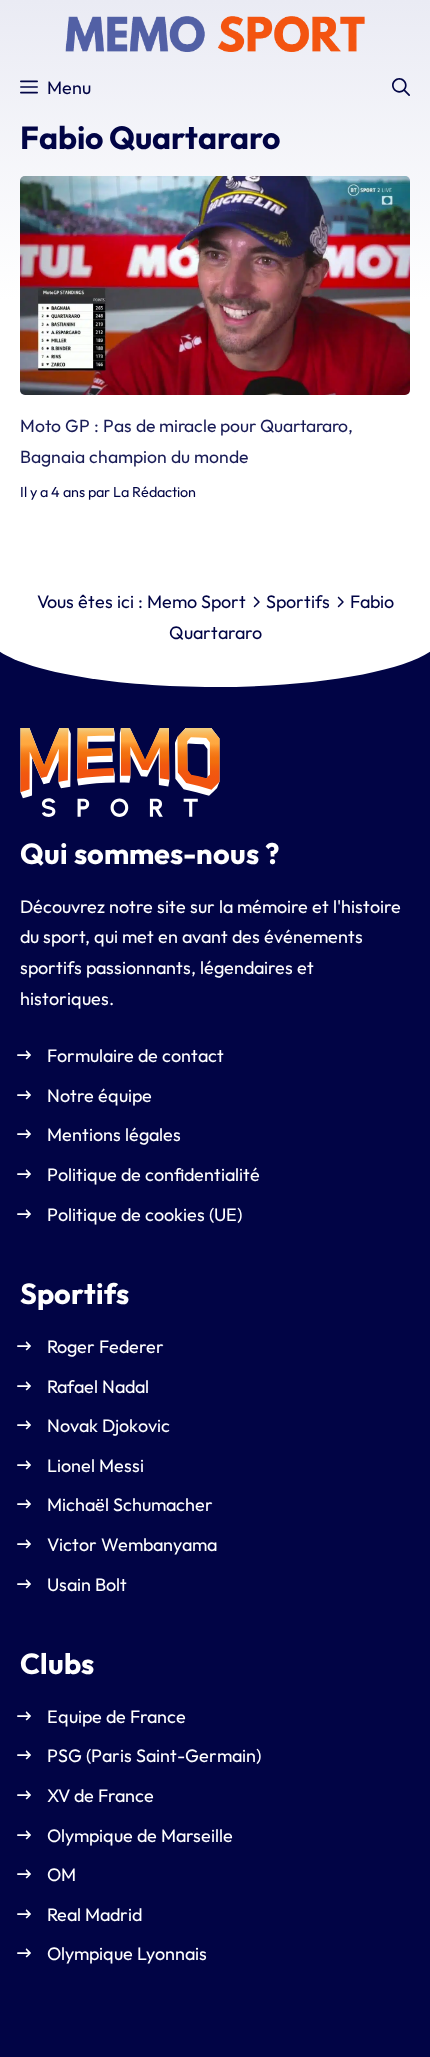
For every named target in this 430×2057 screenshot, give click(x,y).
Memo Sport (196, 601)
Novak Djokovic (108, 1426)
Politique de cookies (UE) (144, 1214)
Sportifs (298, 601)
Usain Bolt (87, 1584)
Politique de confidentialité (153, 1174)
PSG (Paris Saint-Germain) (154, 1756)
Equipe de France (116, 1716)
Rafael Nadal (98, 1386)
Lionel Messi (95, 1465)
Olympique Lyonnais (127, 1954)
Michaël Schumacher (130, 1505)
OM (61, 1875)
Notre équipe (99, 1095)
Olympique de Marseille (140, 1835)
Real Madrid (94, 1914)
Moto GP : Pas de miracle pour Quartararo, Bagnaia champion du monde (186, 441)
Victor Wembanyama (132, 1544)
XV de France (100, 1795)
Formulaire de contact (135, 1056)
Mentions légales (114, 1135)
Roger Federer (105, 1346)
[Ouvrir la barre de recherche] (401, 88)
